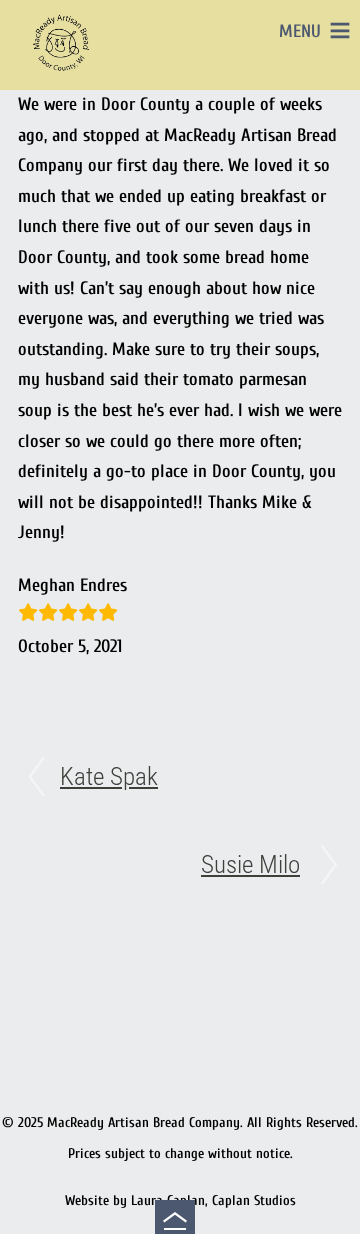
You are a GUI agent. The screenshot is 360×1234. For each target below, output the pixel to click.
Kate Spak (109, 776)
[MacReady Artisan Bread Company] (64, 74)
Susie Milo (250, 864)
